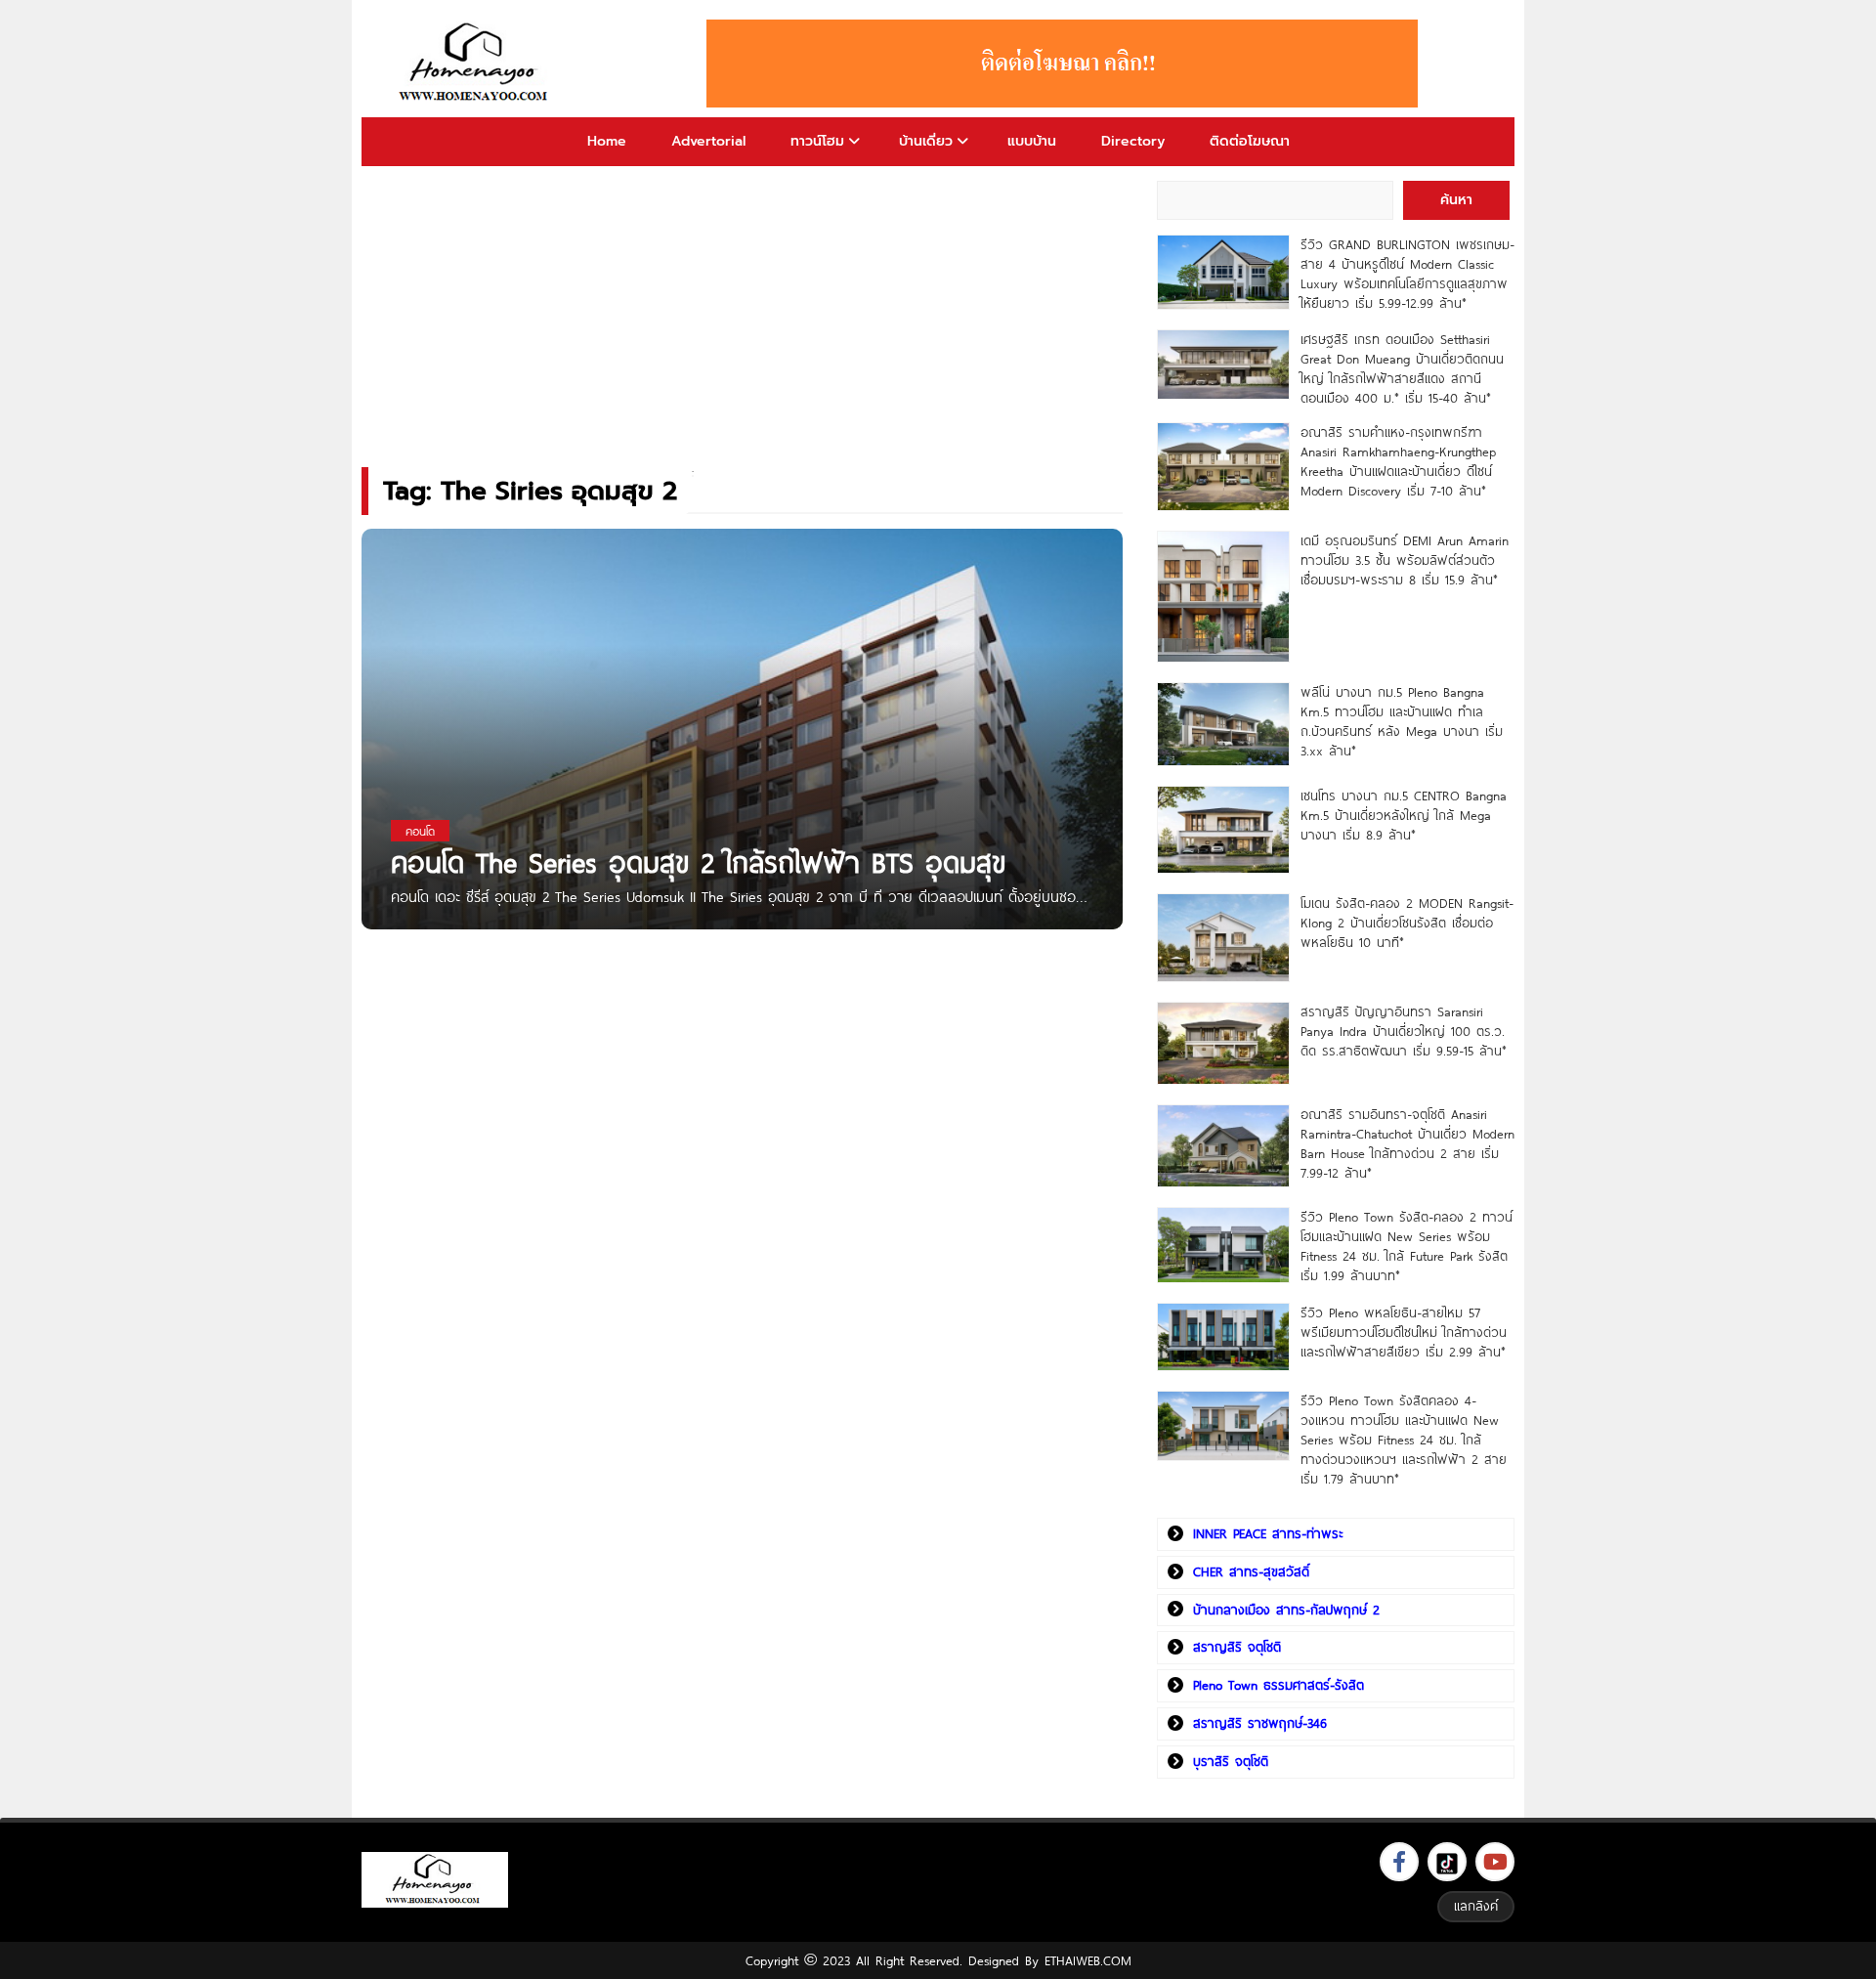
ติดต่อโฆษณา (1250, 141)
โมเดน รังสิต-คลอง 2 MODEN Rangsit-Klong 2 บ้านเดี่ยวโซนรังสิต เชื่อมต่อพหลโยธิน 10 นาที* (1407, 923)
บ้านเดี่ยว (926, 141)
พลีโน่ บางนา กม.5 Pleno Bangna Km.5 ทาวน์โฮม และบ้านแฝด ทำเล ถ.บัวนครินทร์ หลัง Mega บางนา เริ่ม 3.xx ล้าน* (1402, 721)
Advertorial (708, 141)
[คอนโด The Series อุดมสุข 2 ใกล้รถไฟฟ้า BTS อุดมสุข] (742, 813)
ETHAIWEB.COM (1088, 1960)
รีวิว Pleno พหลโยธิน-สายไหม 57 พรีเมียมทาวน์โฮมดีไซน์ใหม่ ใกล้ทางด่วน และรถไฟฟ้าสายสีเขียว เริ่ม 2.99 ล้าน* (1404, 1332)
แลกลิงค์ (1476, 1906)
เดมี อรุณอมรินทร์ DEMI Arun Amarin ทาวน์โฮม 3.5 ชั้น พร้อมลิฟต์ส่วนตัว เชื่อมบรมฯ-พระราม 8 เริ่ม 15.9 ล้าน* (1405, 560)
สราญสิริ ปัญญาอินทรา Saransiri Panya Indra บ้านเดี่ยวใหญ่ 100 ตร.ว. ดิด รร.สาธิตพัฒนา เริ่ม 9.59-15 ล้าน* (1404, 1031)
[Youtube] (1495, 1862)
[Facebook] (1399, 1862)
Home (607, 141)
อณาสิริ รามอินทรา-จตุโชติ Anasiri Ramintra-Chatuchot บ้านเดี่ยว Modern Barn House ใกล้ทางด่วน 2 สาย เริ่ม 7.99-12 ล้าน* (1407, 1143)
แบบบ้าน (1032, 141)
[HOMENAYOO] (477, 64)
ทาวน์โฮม (817, 141)
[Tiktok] (1447, 1862)
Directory (1133, 141)
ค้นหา (1456, 200)
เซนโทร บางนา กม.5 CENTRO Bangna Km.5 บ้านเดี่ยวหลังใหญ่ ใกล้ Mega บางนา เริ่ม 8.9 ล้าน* (1404, 815)
